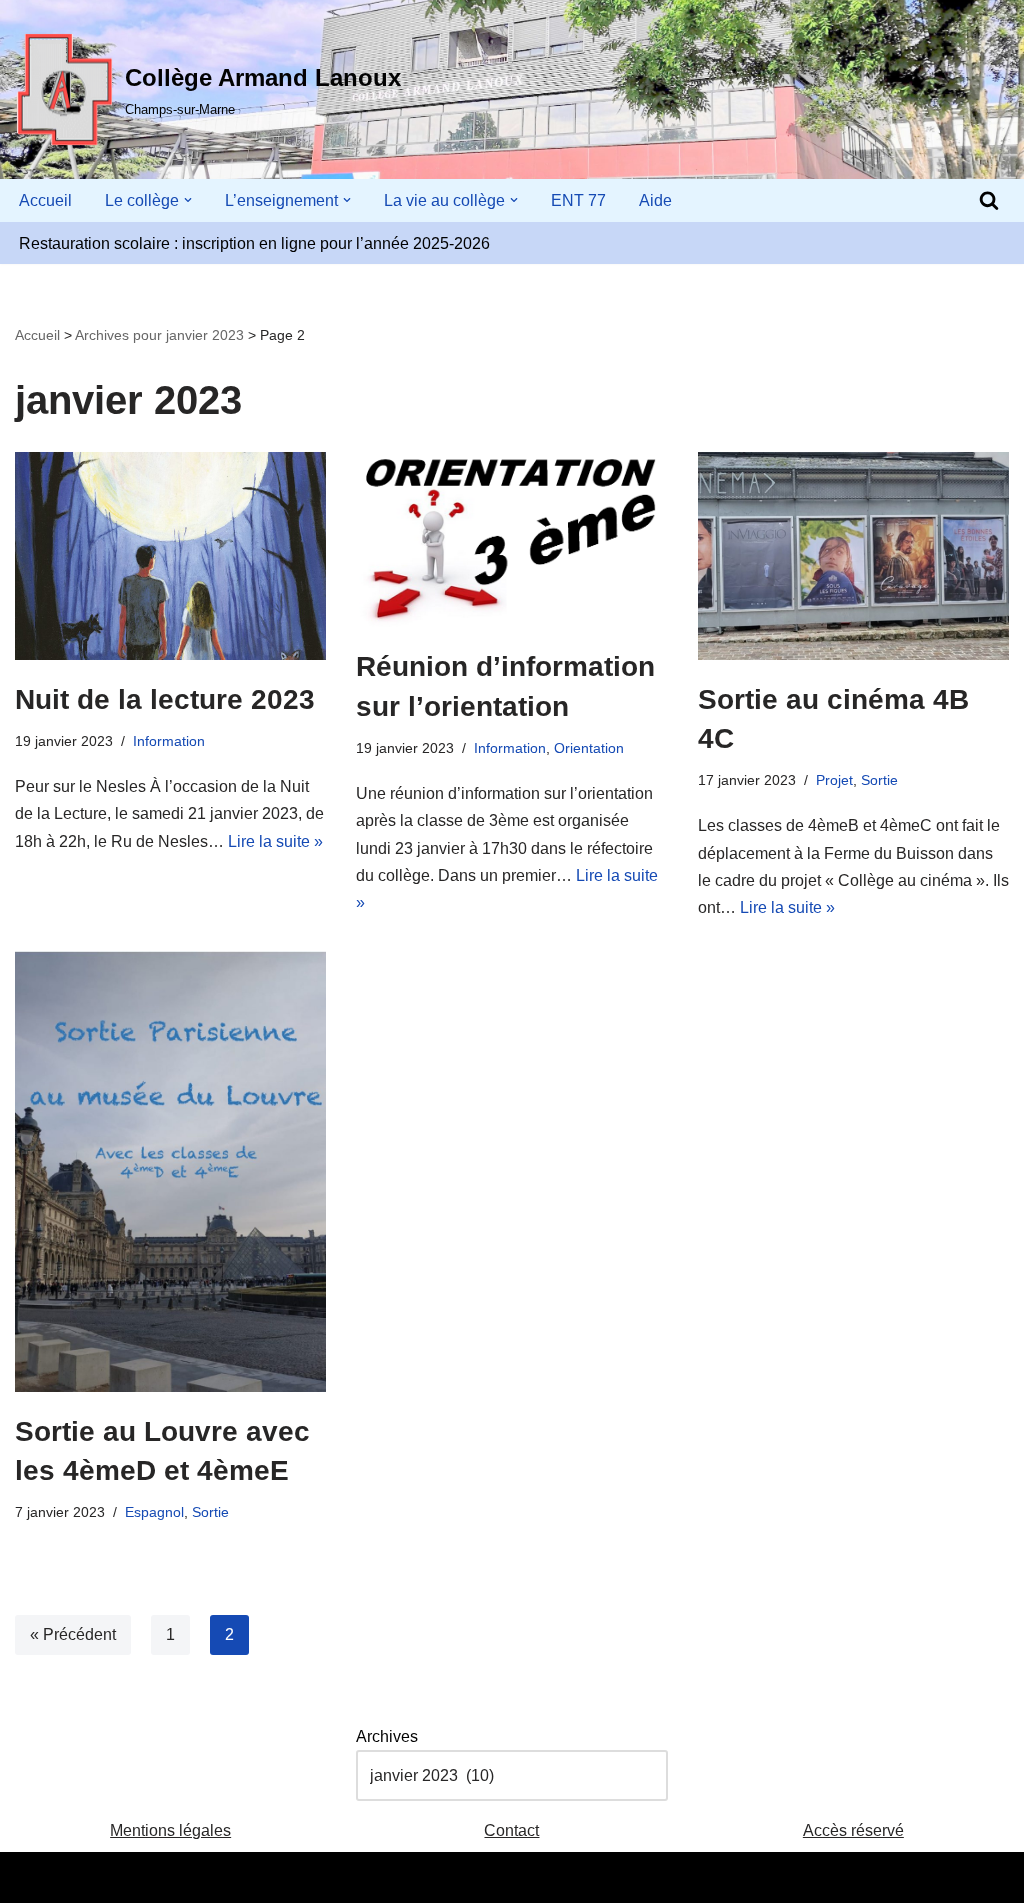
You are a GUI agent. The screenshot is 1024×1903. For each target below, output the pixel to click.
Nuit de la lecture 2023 (165, 699)
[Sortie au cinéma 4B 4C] (853, 556)
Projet (834, 780)
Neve (34, 1877)
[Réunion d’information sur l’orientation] (511, 539)
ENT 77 (578, 200)
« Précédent (73, 1634)
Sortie (879, 780)
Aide (655, 200)
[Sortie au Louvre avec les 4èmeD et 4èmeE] (170, 1171)
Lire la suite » (275, 841)
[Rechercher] (989, 200)
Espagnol (154, 1512)
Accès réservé (853, 1830)
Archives (387, 1736)
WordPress (199, 1877)
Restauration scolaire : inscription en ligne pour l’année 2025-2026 (254, 243)
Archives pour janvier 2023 (159, 335)
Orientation (589, 748)
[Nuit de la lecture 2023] (170, 556)
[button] (188, 200)
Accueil (45, 200)
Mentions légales (170, 1830)
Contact (511, 1830)
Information (169, 741)
